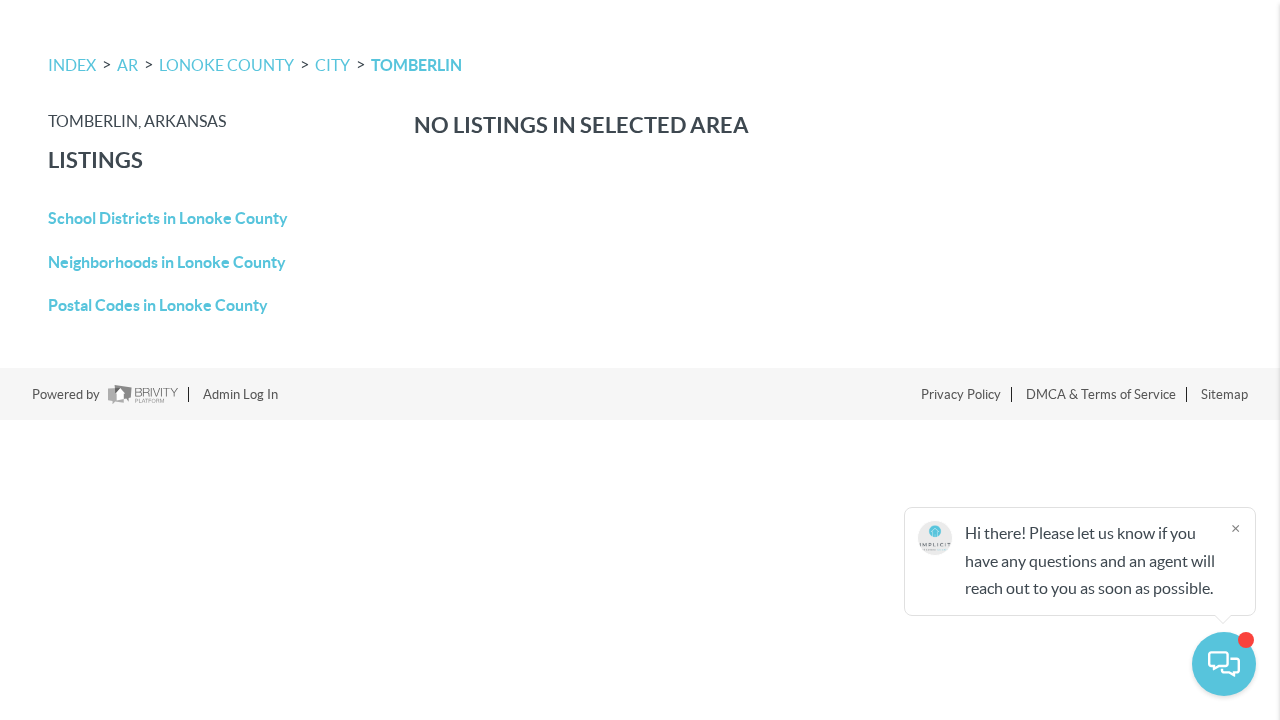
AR (127, 65)
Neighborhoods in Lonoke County (167, 262)
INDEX (72, 65)
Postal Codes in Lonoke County (158, 305)
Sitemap (1224, 394)
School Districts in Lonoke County (168, 218)
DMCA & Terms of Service (1101, 394)
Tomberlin (416, 65)
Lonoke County (226, 65)
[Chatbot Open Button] (1224, 664)
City (332, 65)
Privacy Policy (961, 394)
